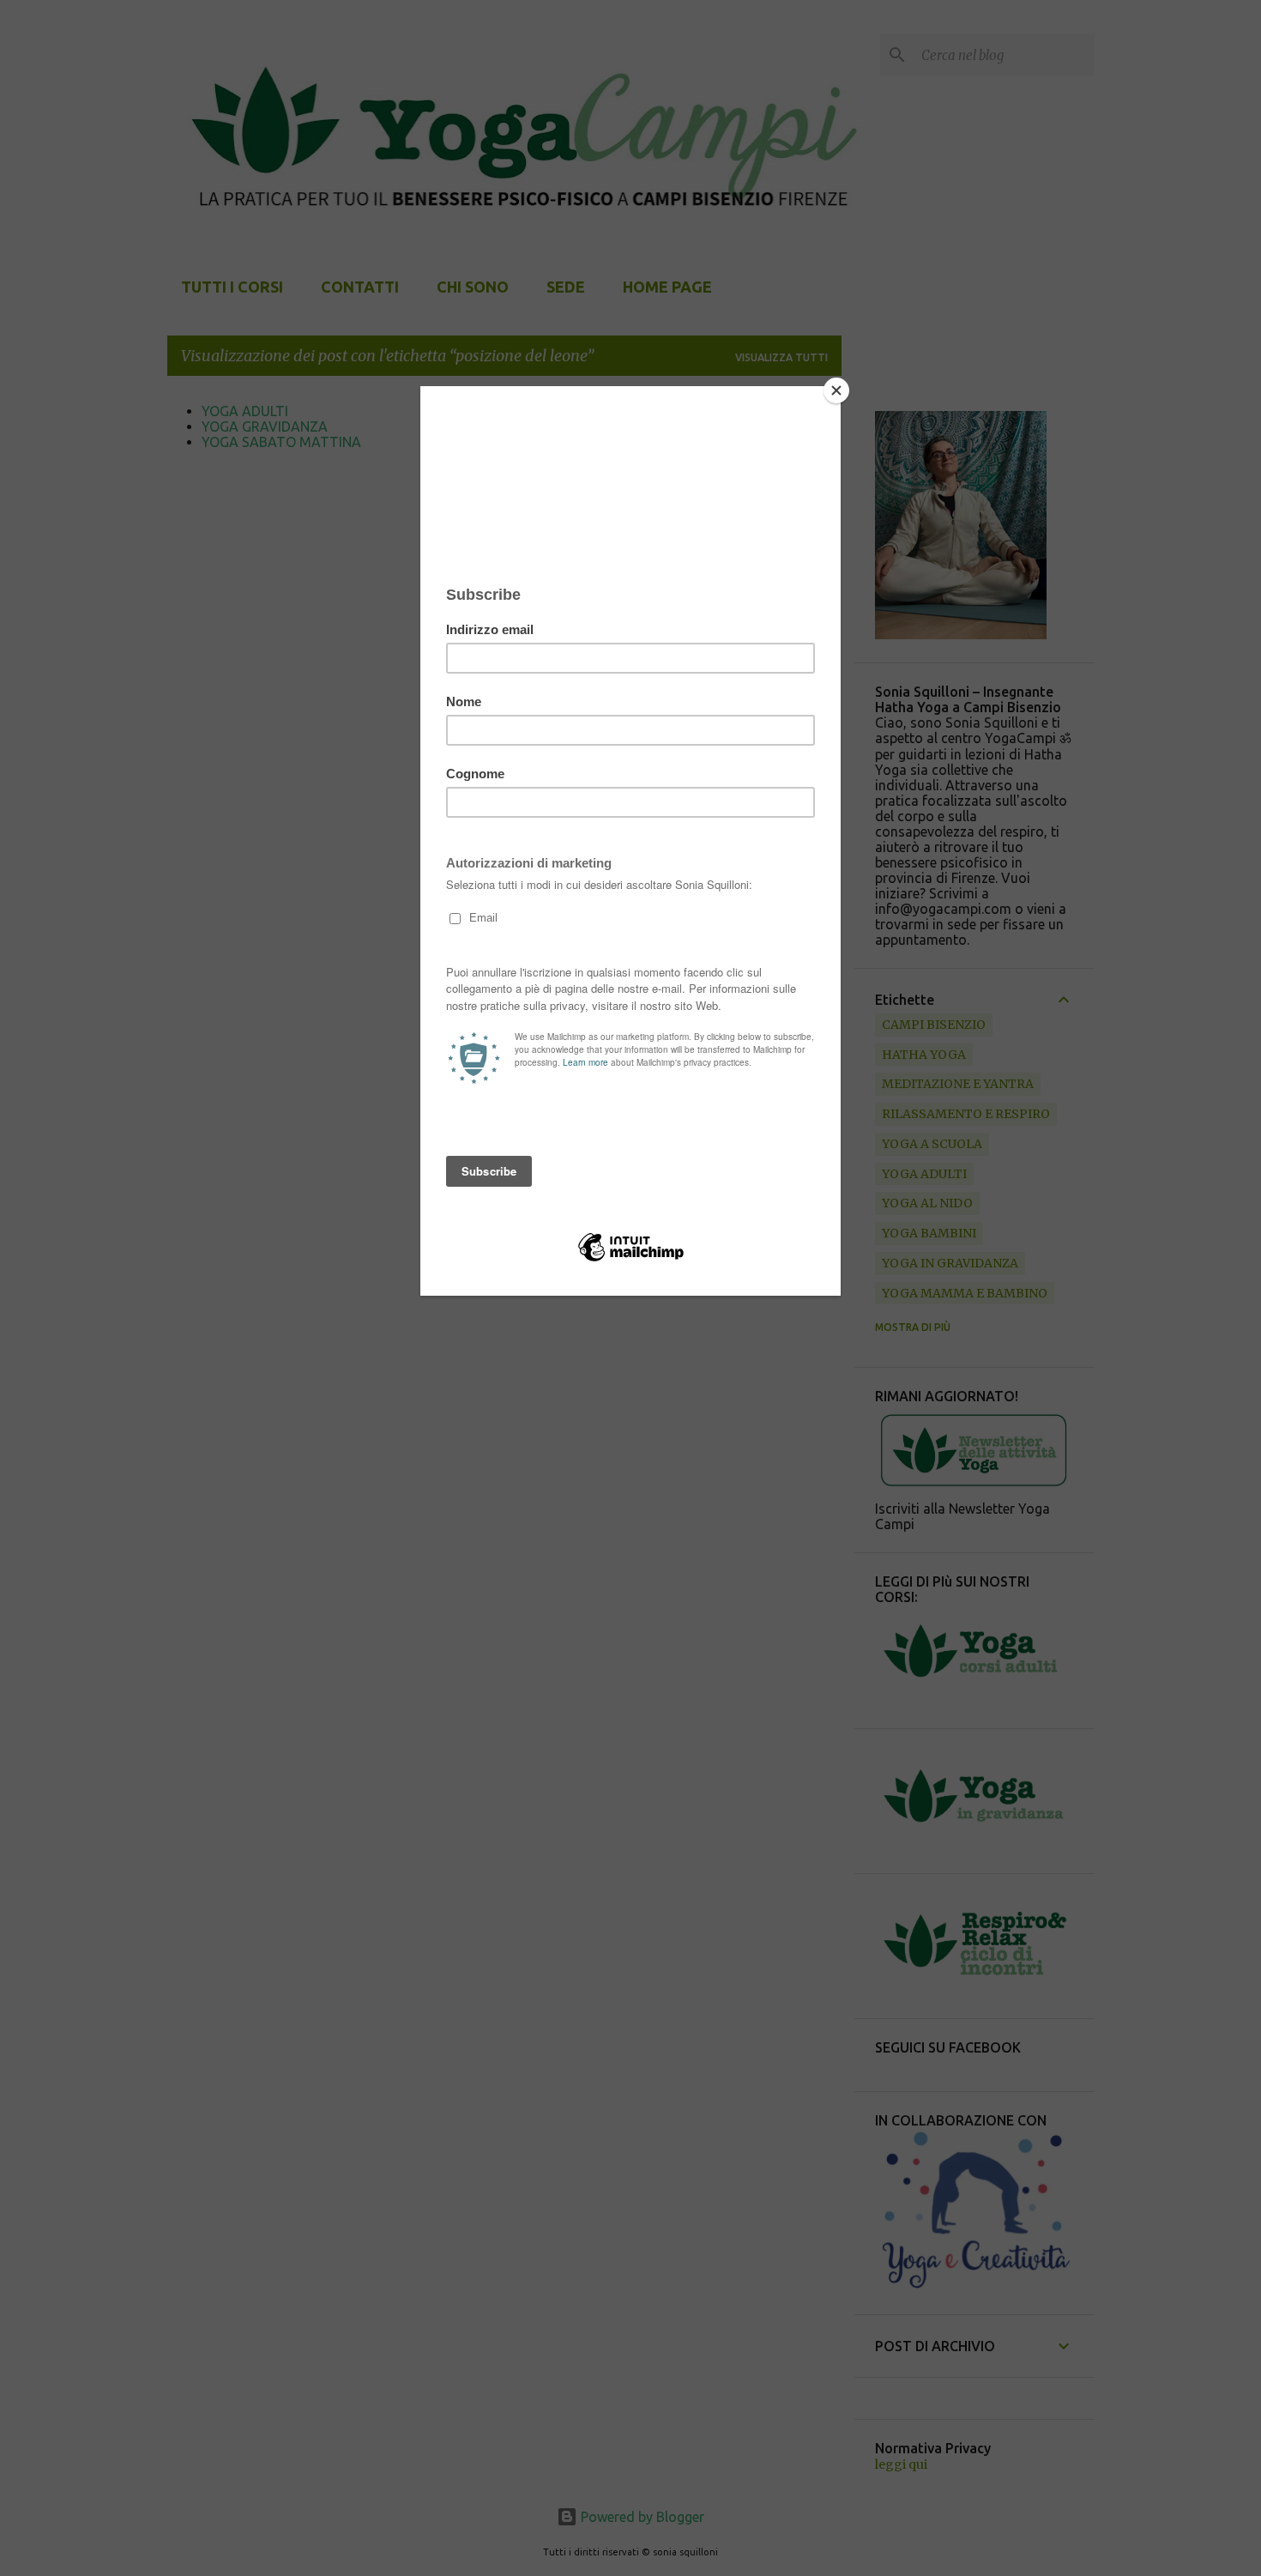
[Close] (836, 390)
